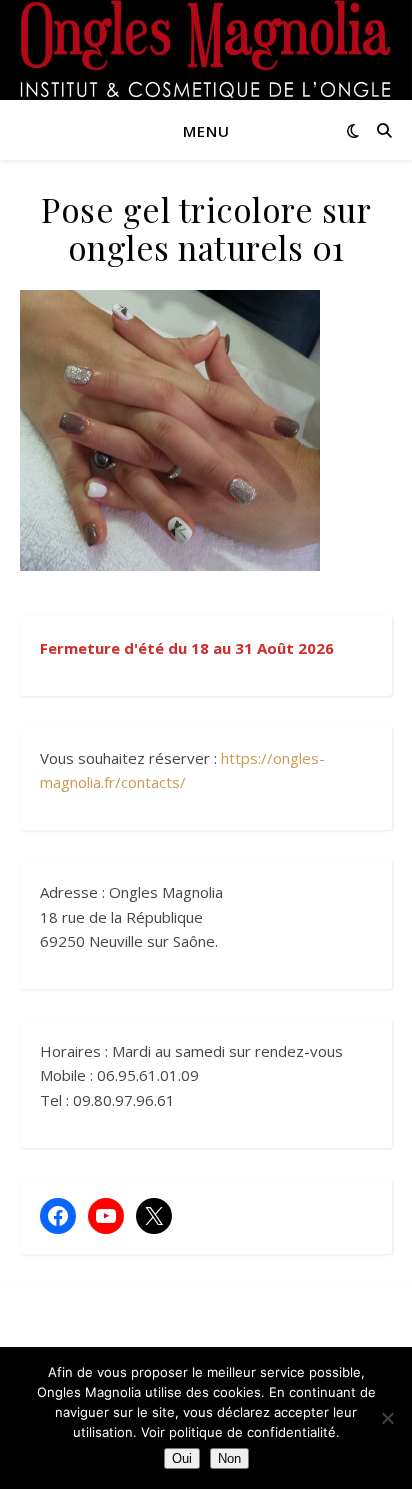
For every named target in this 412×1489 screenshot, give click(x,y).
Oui (182, 1458)
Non (229, 1458)
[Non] (387, 1418)
